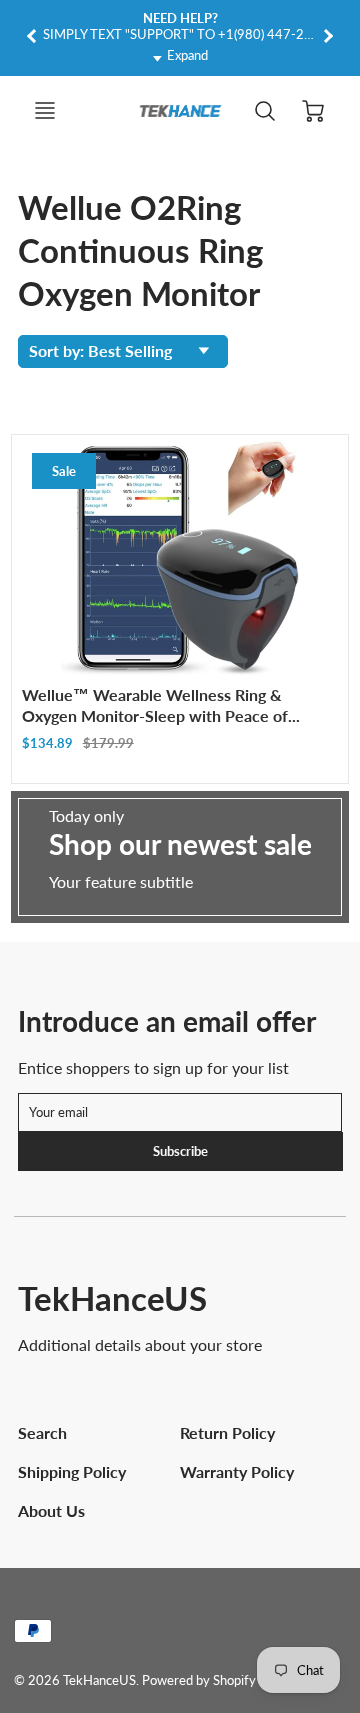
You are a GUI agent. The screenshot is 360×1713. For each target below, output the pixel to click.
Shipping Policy (72, 1471)
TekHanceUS (112, 1298)
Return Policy (227, 1432)
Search (42, 1432)
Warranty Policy (237, 1471)
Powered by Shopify (199, 1680)
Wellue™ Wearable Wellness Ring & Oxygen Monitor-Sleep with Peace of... (161, 705)
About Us (51, 1510)
